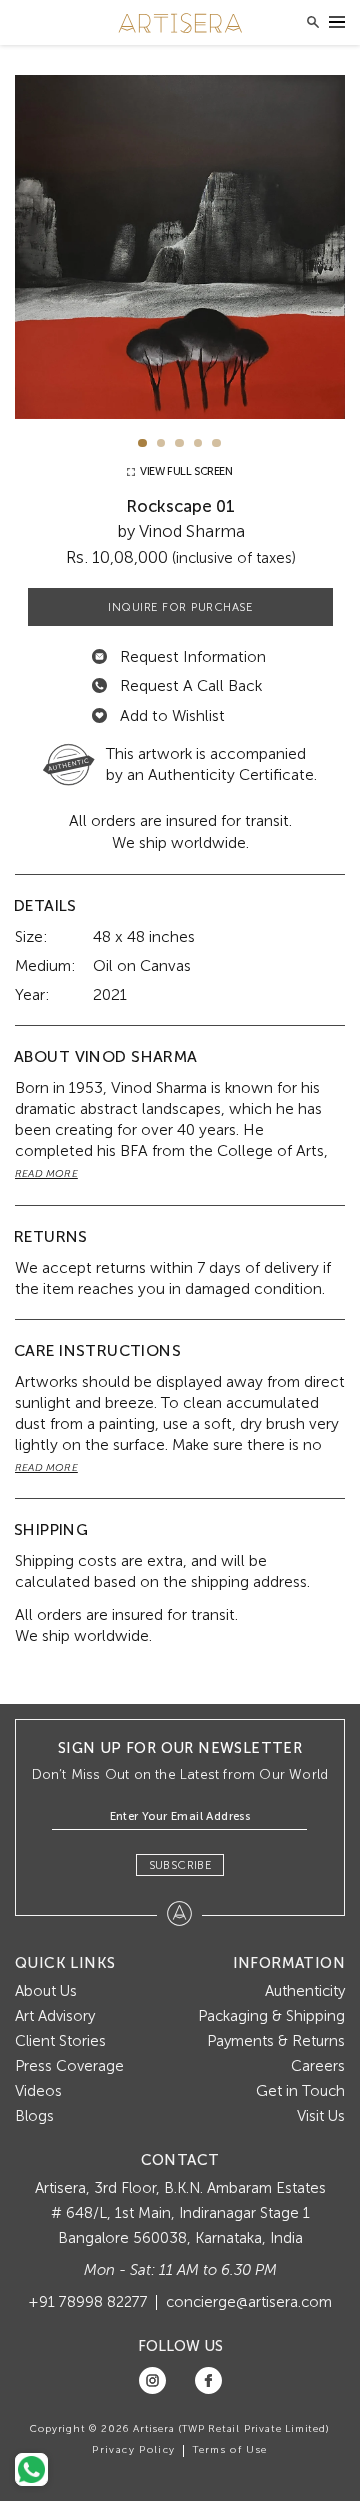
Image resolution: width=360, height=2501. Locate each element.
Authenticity (305, 1991)
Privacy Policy (133, 2450)
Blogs (34, 2116)
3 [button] (179, 443)
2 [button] (161, 443)
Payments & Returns (276, 2041)
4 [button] (198, 443)
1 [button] (142, 443)
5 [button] (216, 443)
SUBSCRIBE (180, 1865)
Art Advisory (55, 2016)
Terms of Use (230, 2450)
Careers (318, 2066)
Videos (38, 2091)
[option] (180, 247)
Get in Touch (300, 2091)
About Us (46, 1991)
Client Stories (60, 2041)
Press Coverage (69, 2066)
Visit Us (321, 2116)
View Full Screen (184, 471)
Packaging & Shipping (271, 2016)
